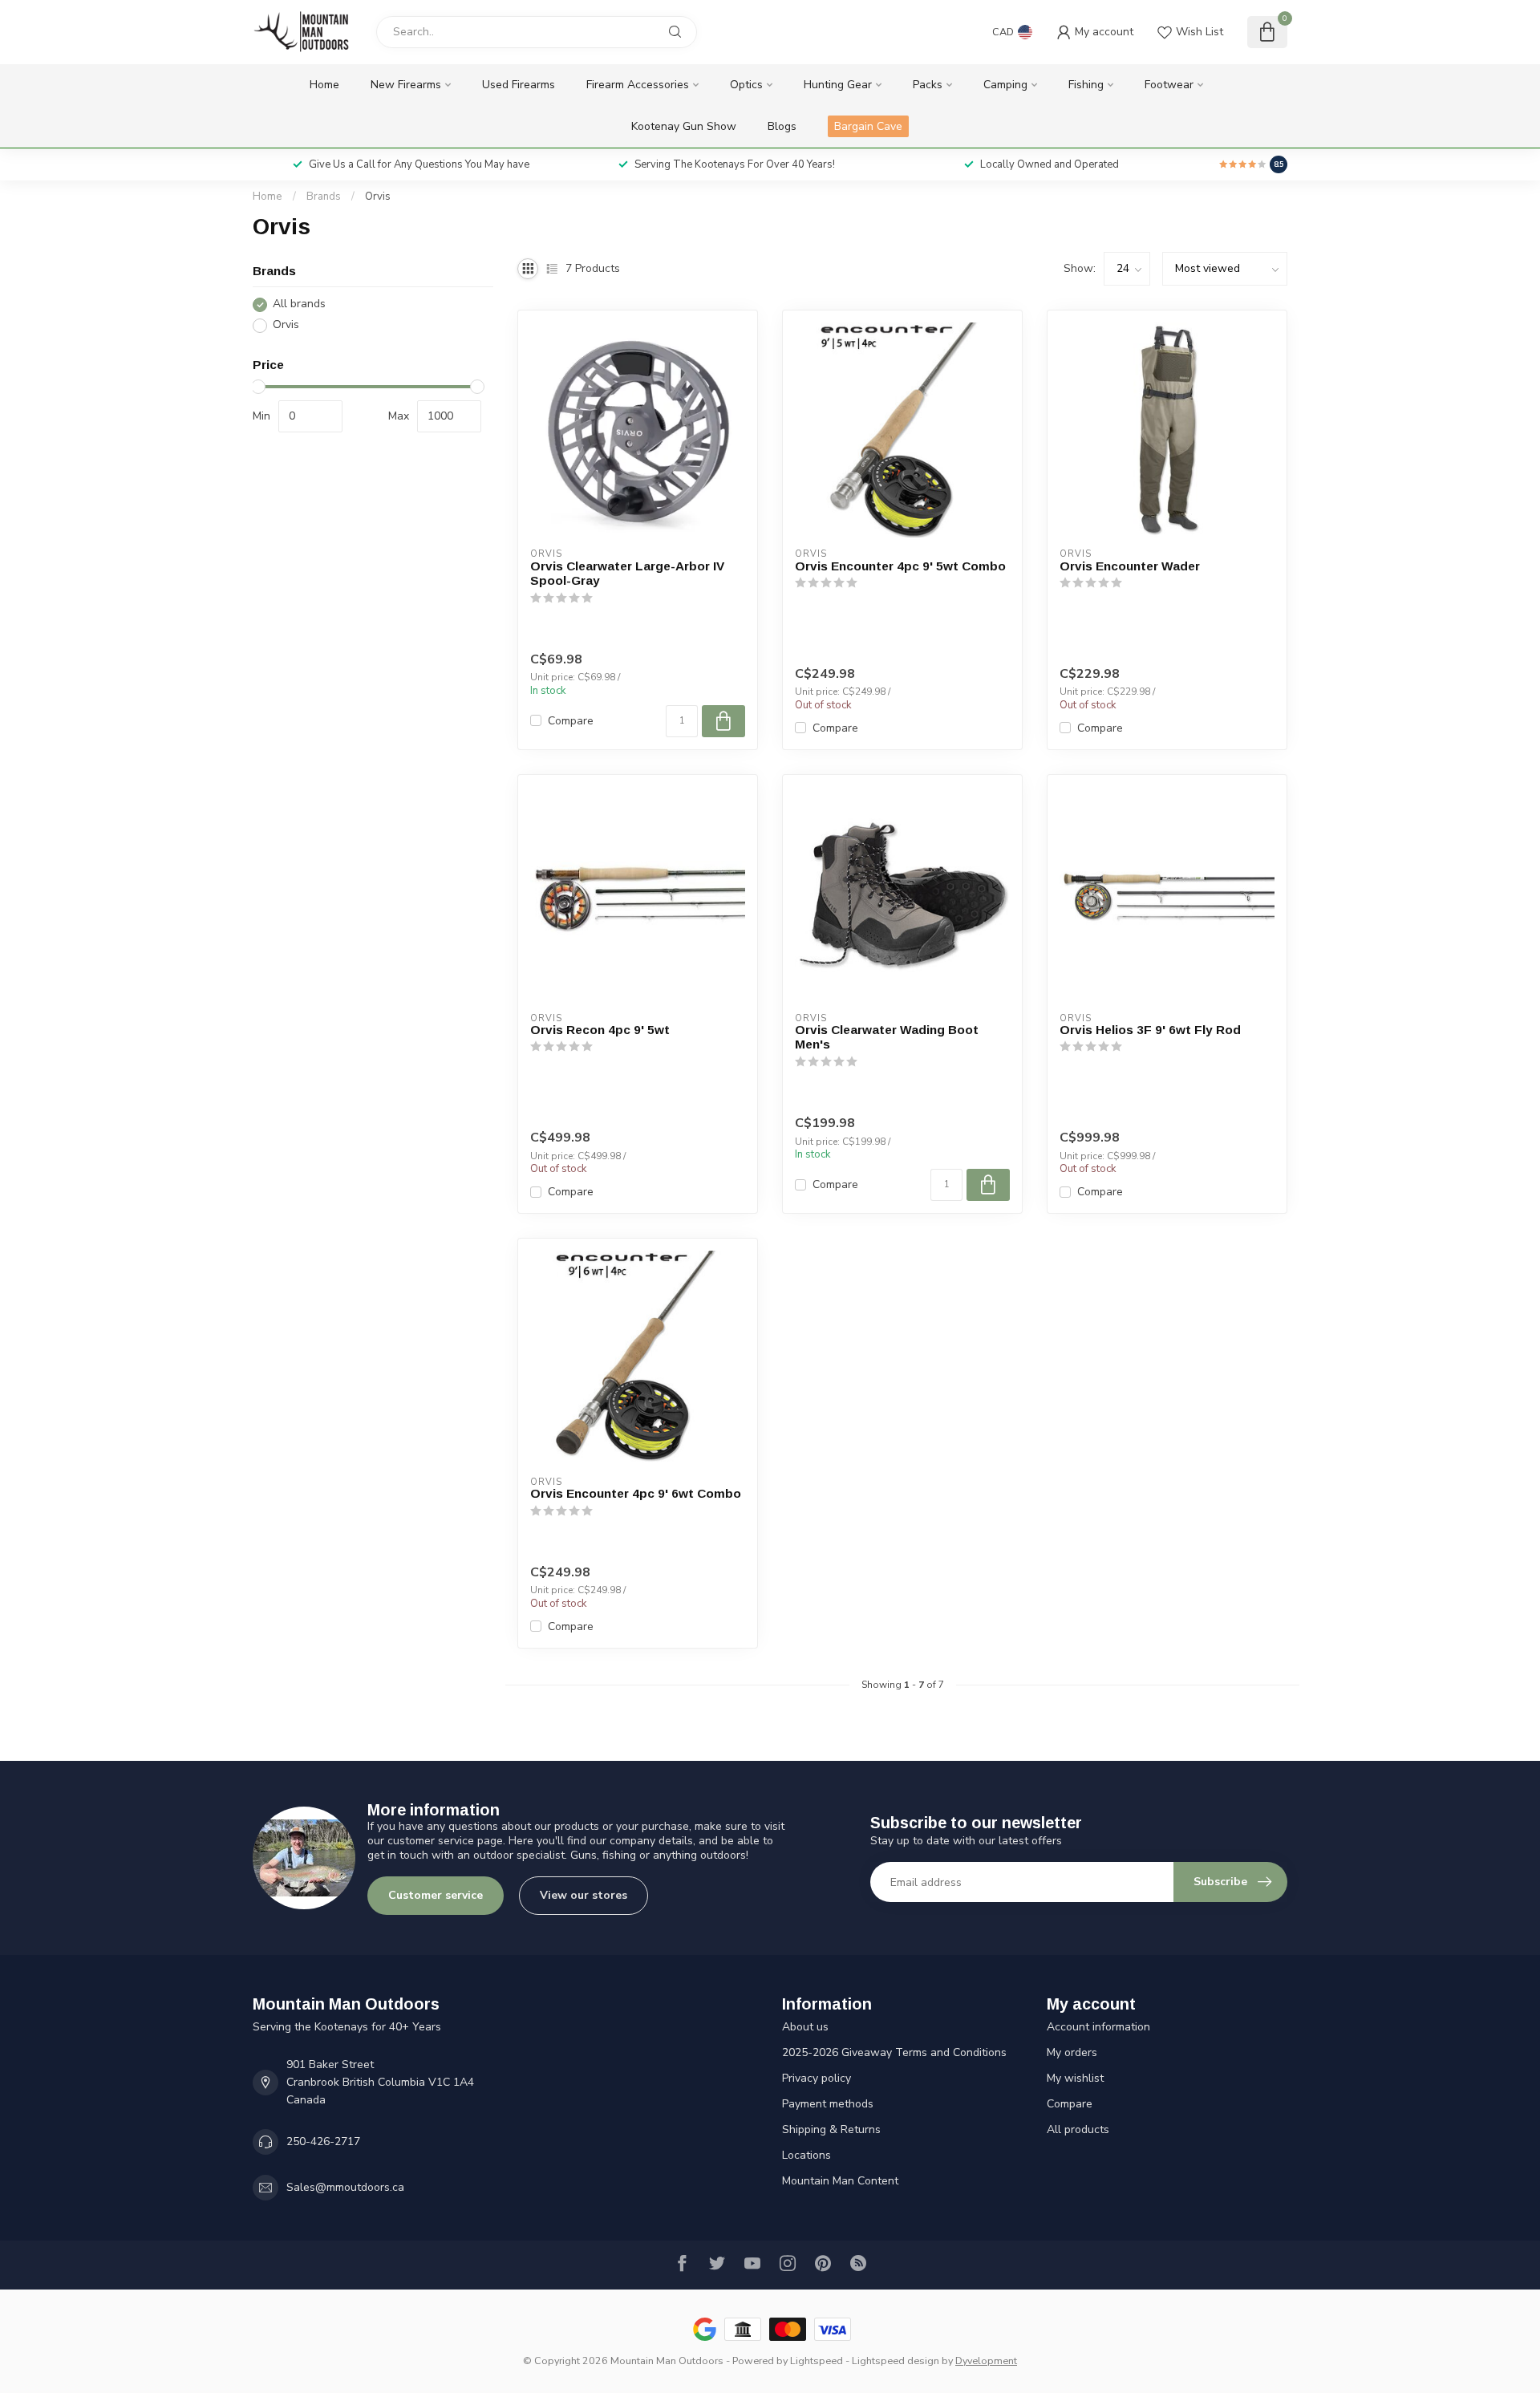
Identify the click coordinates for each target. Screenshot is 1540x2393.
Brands (324, 197)
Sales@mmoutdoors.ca (345, 2187)
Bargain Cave (868, 126)
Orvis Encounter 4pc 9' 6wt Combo (636, 1493)
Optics (746, 85)
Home (324, 85)
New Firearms (406, 85)
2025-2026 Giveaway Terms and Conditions (894, 2052)
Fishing (1086, 85)
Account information (1098, 2027)
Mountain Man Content (840, 2181)
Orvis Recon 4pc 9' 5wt (600, 1030)
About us (805, 2027)
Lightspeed (817, 2361)
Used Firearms (519, 85)
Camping (1005, 85)
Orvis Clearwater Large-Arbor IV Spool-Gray (627, 573)
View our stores (584, 1895)
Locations (806, 2155)
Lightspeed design (896, 2361)
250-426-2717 (323, 2142)
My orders (1072, 2052)
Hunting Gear (838, 85)
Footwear (1169, 85)
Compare (571, 721)
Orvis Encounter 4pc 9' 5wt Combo (900, 566)
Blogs (782, 126)
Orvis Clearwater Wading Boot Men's (887, 1037)
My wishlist (1075, 2078)
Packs (928, 85)
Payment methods (828, 2104)
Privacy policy (817, 2078)
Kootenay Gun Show (684, 126)
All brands (299, 304)
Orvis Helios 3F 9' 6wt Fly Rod (1150, 1030)
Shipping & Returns (831, 2129)
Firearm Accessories (638, 85)
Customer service (436, 1895)
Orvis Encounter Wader (1130, 566)
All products (1078, 2129)
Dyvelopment (986, 2361)
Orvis (378, 197)
